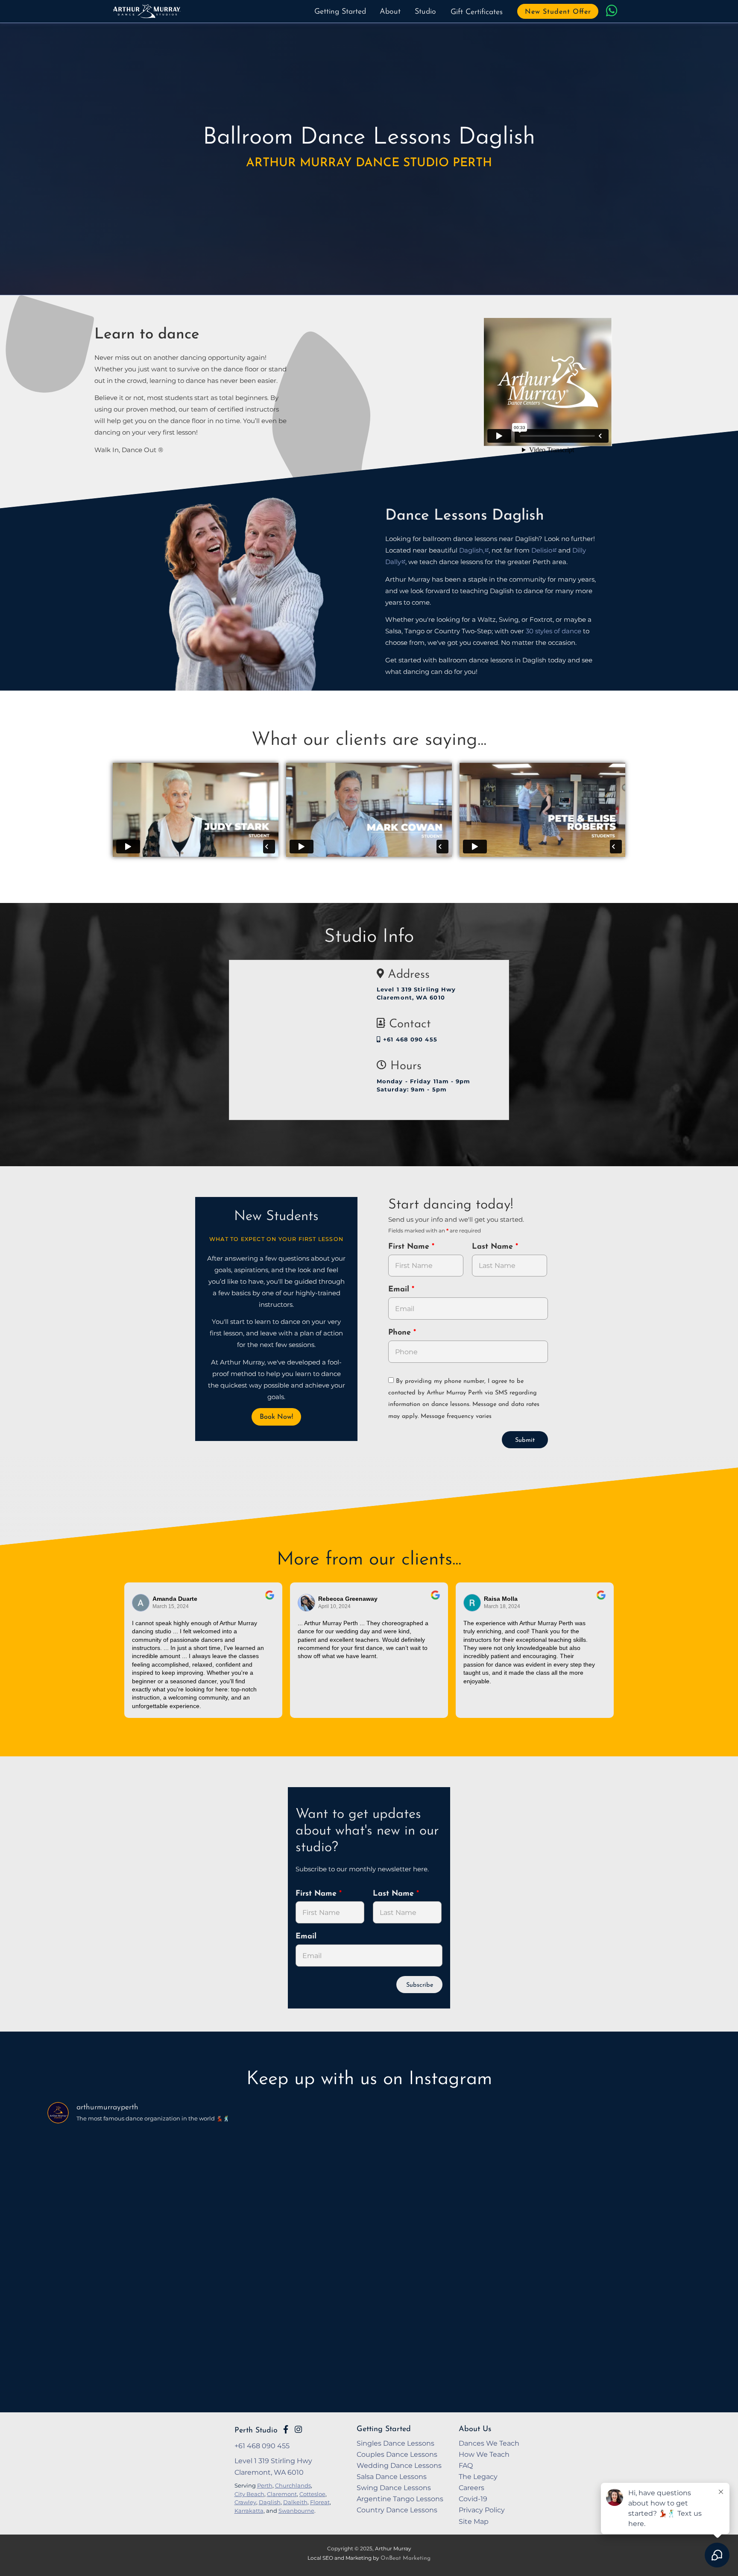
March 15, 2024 (171, 1606)
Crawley (245, 2502)
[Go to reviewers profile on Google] (141, 1603)
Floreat (320, 2502)
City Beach (249, 2494)
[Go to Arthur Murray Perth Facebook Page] (286, 2429)
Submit (525, 1440)
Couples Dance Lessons (397, 2454)
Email (400, 1290)
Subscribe (420, 1985)
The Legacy (478, 2476)
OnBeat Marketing (406, 2558)
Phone (401, 1333)
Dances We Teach (489, 2443)
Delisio (542, 550)
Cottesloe (312, 2494)
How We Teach (484, 2454)
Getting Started (340, 12)
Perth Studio (256, 2430)
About (390, 12)
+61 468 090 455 (409, 1040)
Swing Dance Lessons (394, 2488)
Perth (265, 2485)
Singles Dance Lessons (395, 2443)
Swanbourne (296, 2511)
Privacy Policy (482, 2510)
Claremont (282, 2494)
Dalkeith (295, 2502)
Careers (471, 2488)
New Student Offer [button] (558, 12)
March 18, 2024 (502, 1606)
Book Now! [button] (276, 1417)
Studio (425, 12)
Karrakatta (249, 2511)
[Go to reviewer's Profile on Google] (472, 1603)
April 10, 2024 (334, 1606)
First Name (410, 1247)
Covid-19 (473, 2499)
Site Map (474, 2521)
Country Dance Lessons (397, 2510)
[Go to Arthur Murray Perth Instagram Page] (298, 2429)
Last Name (494, 1247)
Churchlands (293, 2485)
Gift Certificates (477, 12)
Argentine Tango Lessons (400, 2499)
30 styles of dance (553, 631)
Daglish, (472, 550)
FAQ (466, 2465)
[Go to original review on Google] (270, 1601)
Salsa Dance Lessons (392, 2476)
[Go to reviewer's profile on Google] (307, 1603)
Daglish (270, 2502)
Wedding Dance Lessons (399, 2465)
